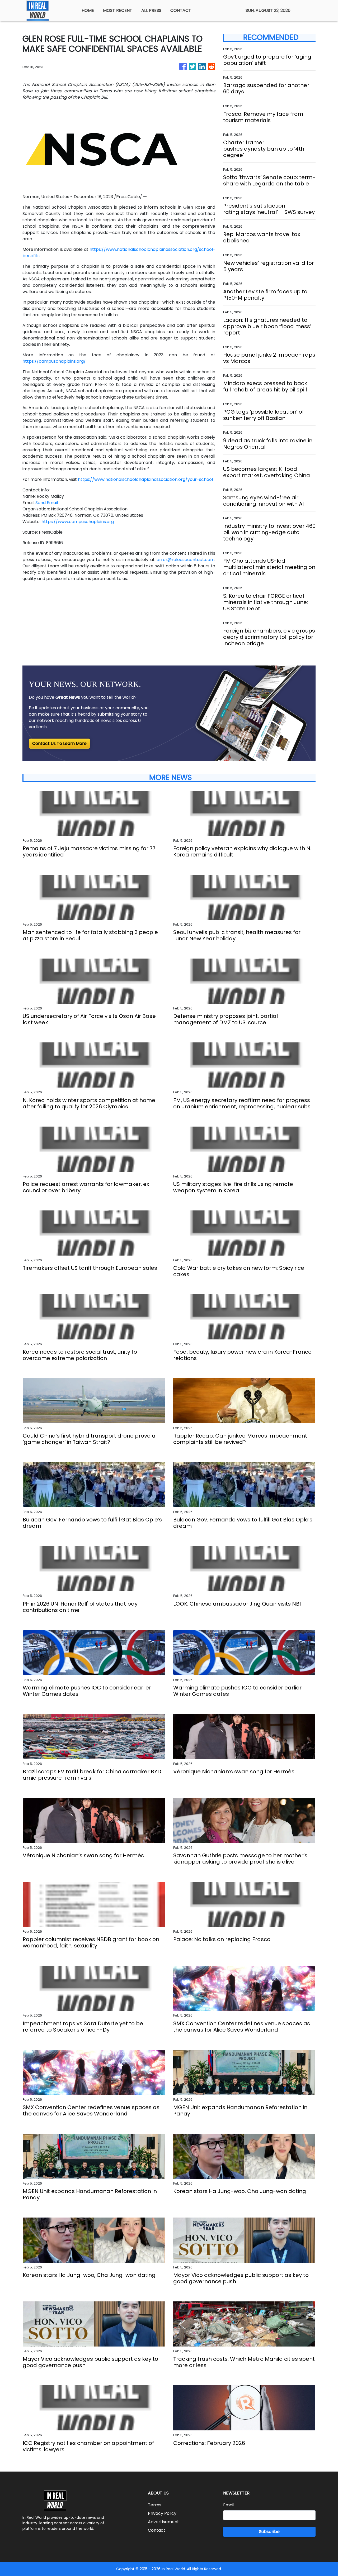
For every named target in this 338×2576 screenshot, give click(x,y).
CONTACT (181, 10)
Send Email (47, 503)
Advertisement (163, 2522)
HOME (88, 10)
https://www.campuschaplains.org (78, 522)
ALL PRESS (151, 10)
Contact (157, 2530)
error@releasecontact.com (186, 560)
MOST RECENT (118, 10)
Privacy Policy (162, 2513)
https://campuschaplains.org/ (54, 361)
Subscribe (269, 2532)
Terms (155, 2505)
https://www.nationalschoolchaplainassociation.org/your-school (145, 479)
